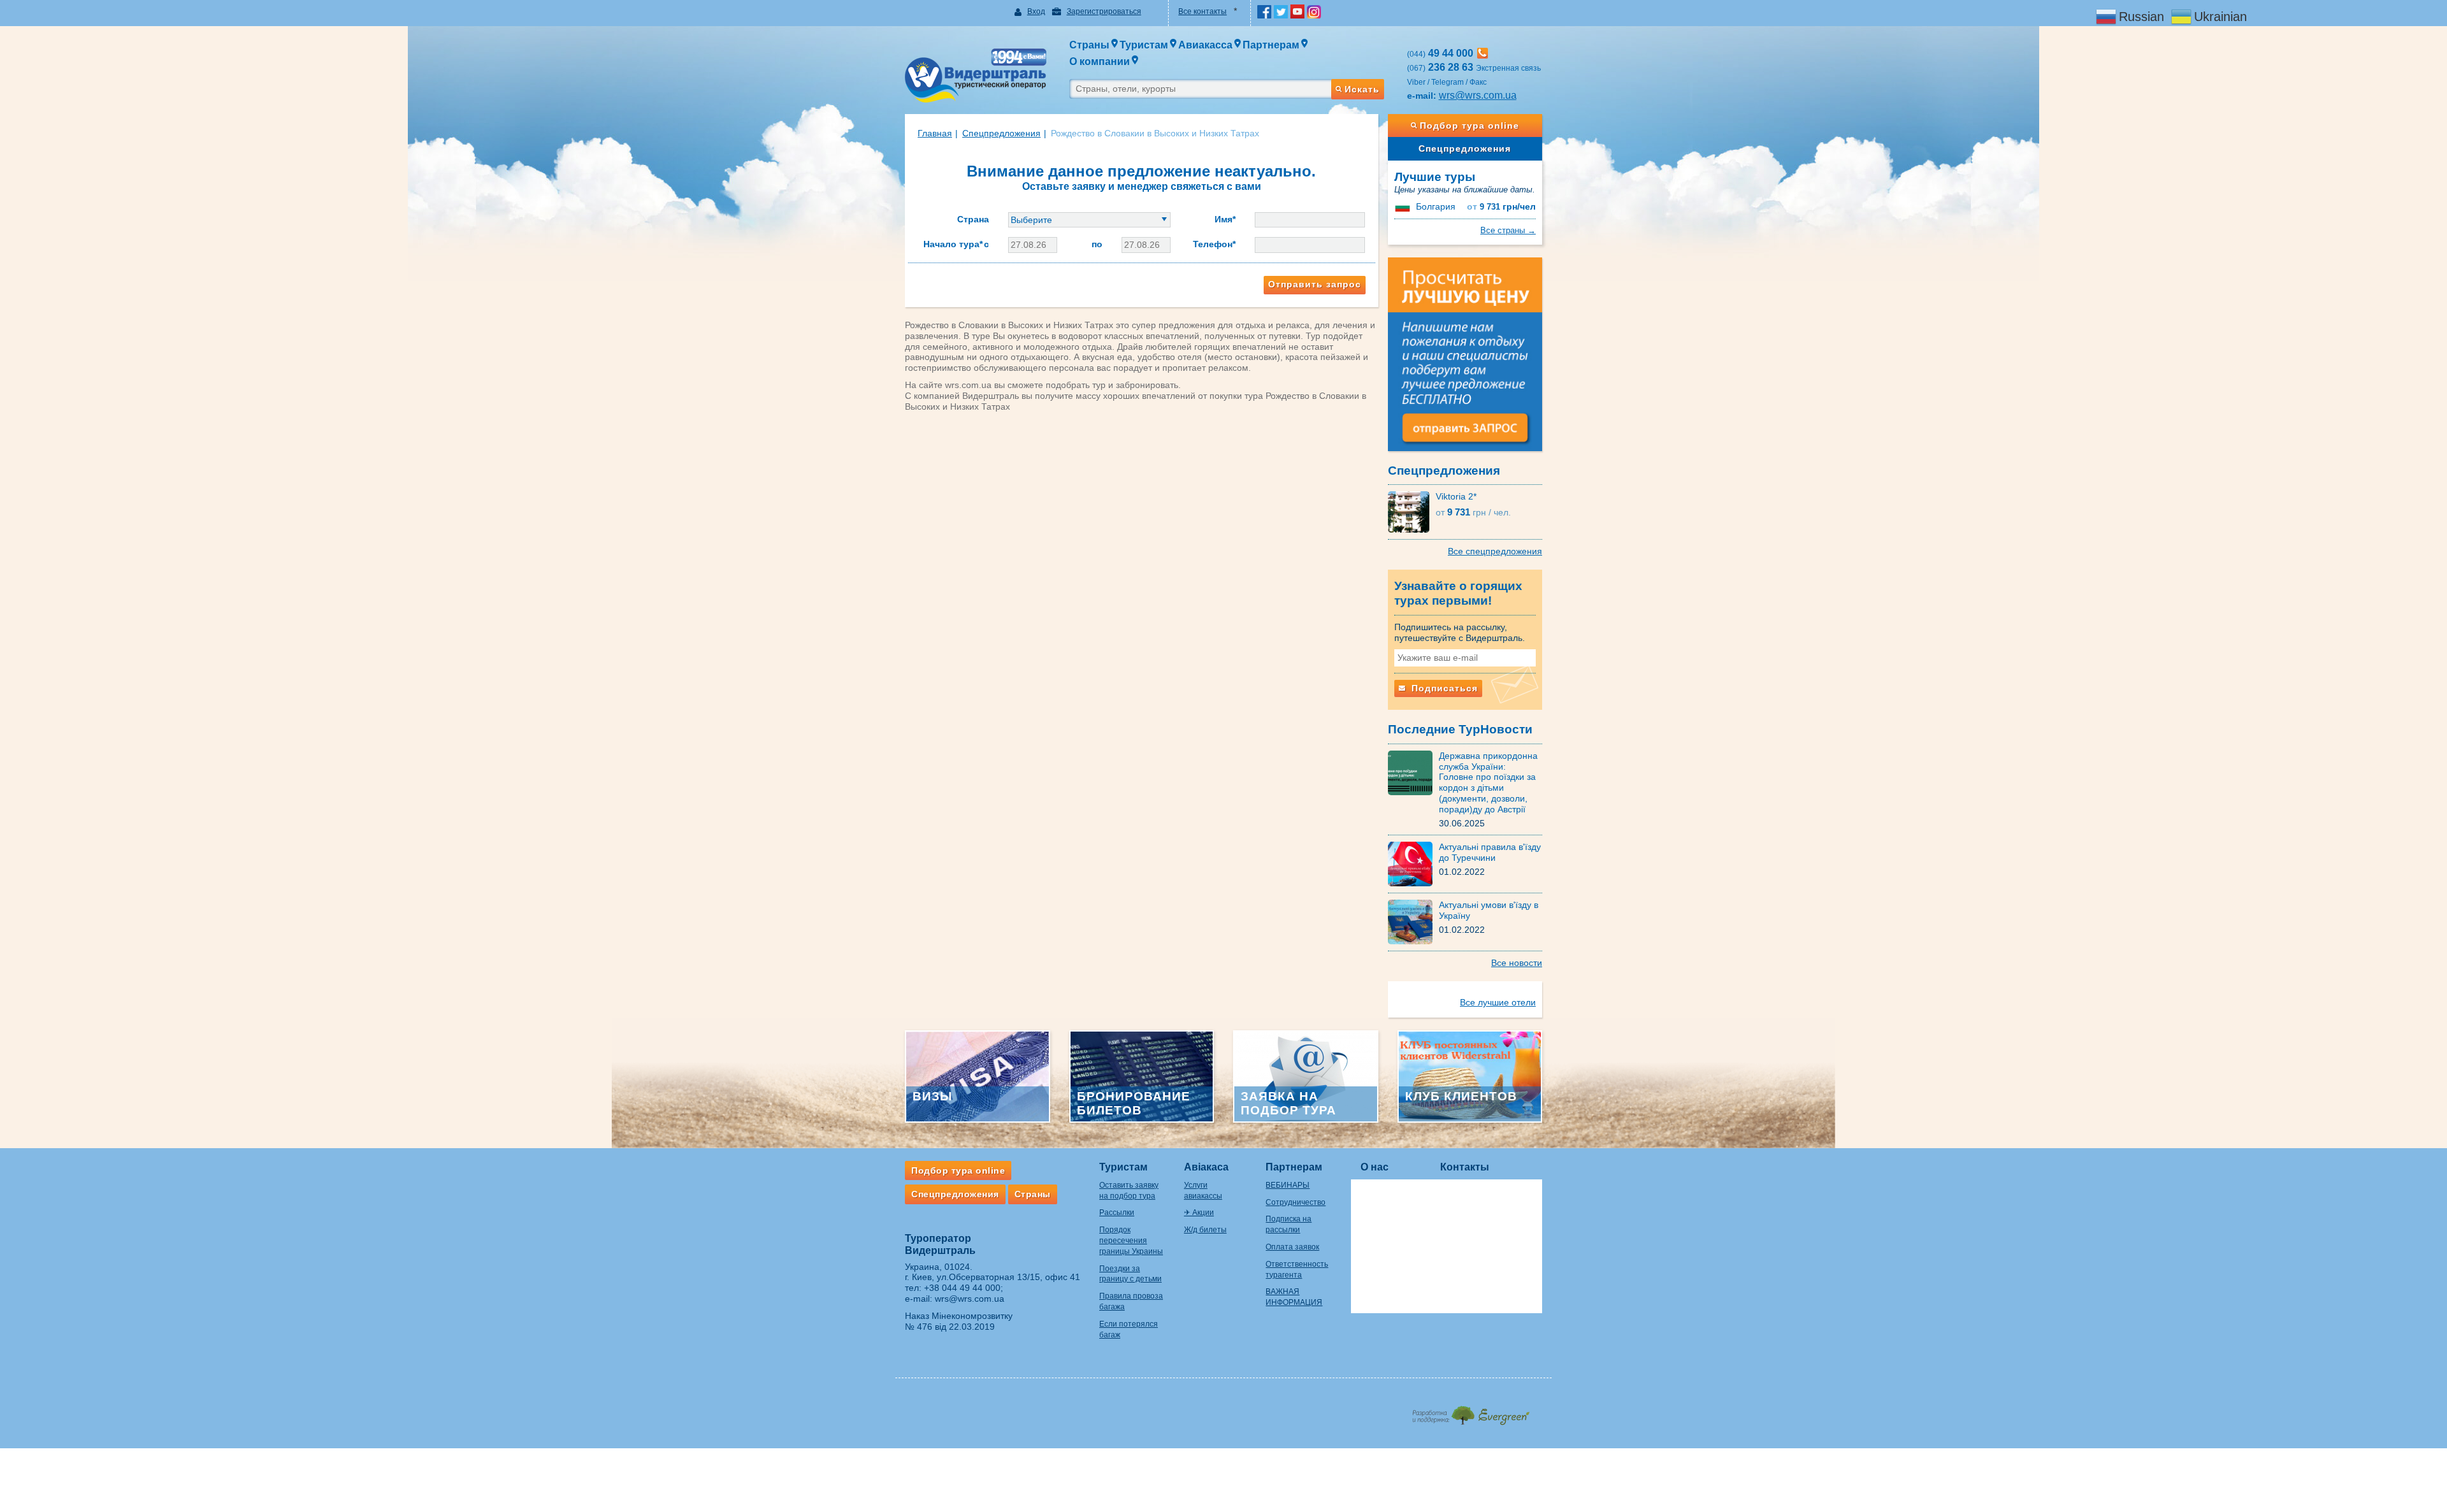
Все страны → (1508, 230)
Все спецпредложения (1495, 551)
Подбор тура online (1469, 126)
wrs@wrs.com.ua (1478, 95)
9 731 (1501, 207)
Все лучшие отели (1498, 1002)
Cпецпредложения (1001, 133)
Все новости (1517, 963)
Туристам (1123, 1167)
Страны (1033, 1194)
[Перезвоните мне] (1483, 53)
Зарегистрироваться (1104, 11)
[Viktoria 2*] (1412, 512)
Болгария (1436, 206)
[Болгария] (1404, 206)
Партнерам (1294, 1167)
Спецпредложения (1465, 148)
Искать (1362, 89)
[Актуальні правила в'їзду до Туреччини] (1413, 863)
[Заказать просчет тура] (1465, 360)
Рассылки (1117, 1213)
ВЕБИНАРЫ (1288, 1185)
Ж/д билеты (1205, 1230)
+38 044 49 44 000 (962, 1288)
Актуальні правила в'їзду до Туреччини (1490, 852)
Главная (935, 133)
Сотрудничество (1296, 1202)
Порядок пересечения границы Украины (1131, 1241)
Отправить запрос (1315, 284)
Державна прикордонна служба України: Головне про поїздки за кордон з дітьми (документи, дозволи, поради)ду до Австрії (1488, 782)
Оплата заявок (1292, 1247)
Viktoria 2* (1456, 496)
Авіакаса (1206, 1167)
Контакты (1465, 1167)
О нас (1375, 1167)
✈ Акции (1199, 1213)
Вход (1036, 11)
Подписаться (1443, 688)
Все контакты (1202, 11)
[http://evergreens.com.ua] (1470, 1412)
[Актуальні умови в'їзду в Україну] (1413, 921)
